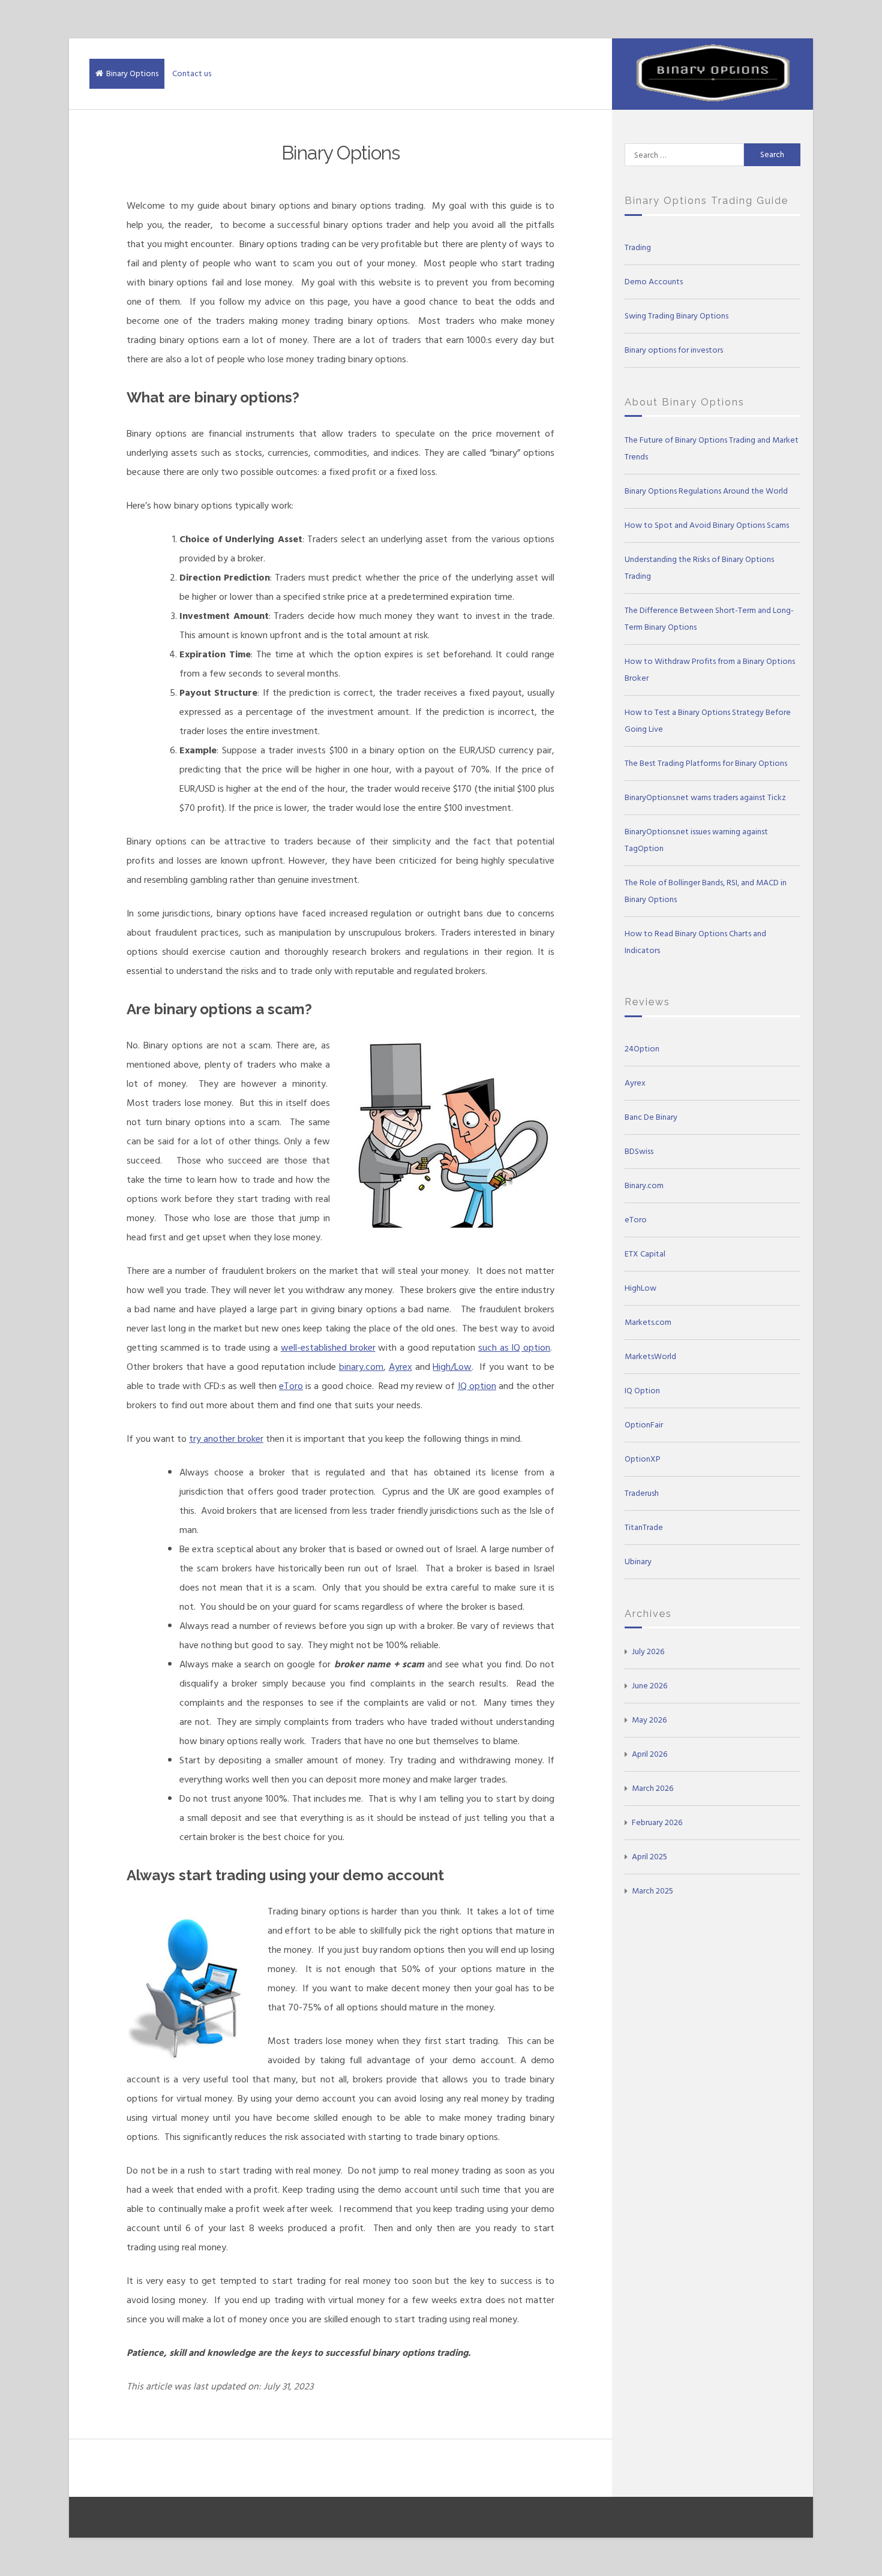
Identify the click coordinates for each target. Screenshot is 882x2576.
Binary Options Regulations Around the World (706, 491)
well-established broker (328, 1348)
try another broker (226, 1439)
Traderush (642, 1493)
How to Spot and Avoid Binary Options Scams (707, 525)
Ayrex (400, 1367)
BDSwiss (639, 1151)
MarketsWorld (650, 1356)
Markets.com (648, 1322)
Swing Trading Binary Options (676, 316)
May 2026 (649, 1720)
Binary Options (132, 73)
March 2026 (652, 1788)
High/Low (452, 1367)
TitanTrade (644, 1527)
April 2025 (649, 1857)
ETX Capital (645, 1254)
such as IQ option (514, 1348)
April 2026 (649, 1754)
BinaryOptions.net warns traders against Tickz (705, 797)
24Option (642, 1049)
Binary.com (644, 1185)
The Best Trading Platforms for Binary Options (706, 763)
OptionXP (643, 1459)
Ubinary (638, 1561)
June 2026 (649, 1686)
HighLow (640, 1288)
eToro (291, 1386)
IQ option (477, 1386)
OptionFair (644, 1425)
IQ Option (642, 1391)
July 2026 (648, 1651)
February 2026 (657, 1822)
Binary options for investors (674, 350)
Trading (638, 247)
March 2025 (652, 1891)
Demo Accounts (654, 282)
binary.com (361, 1367)
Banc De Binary (651, 1117)
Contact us (192, 73)
